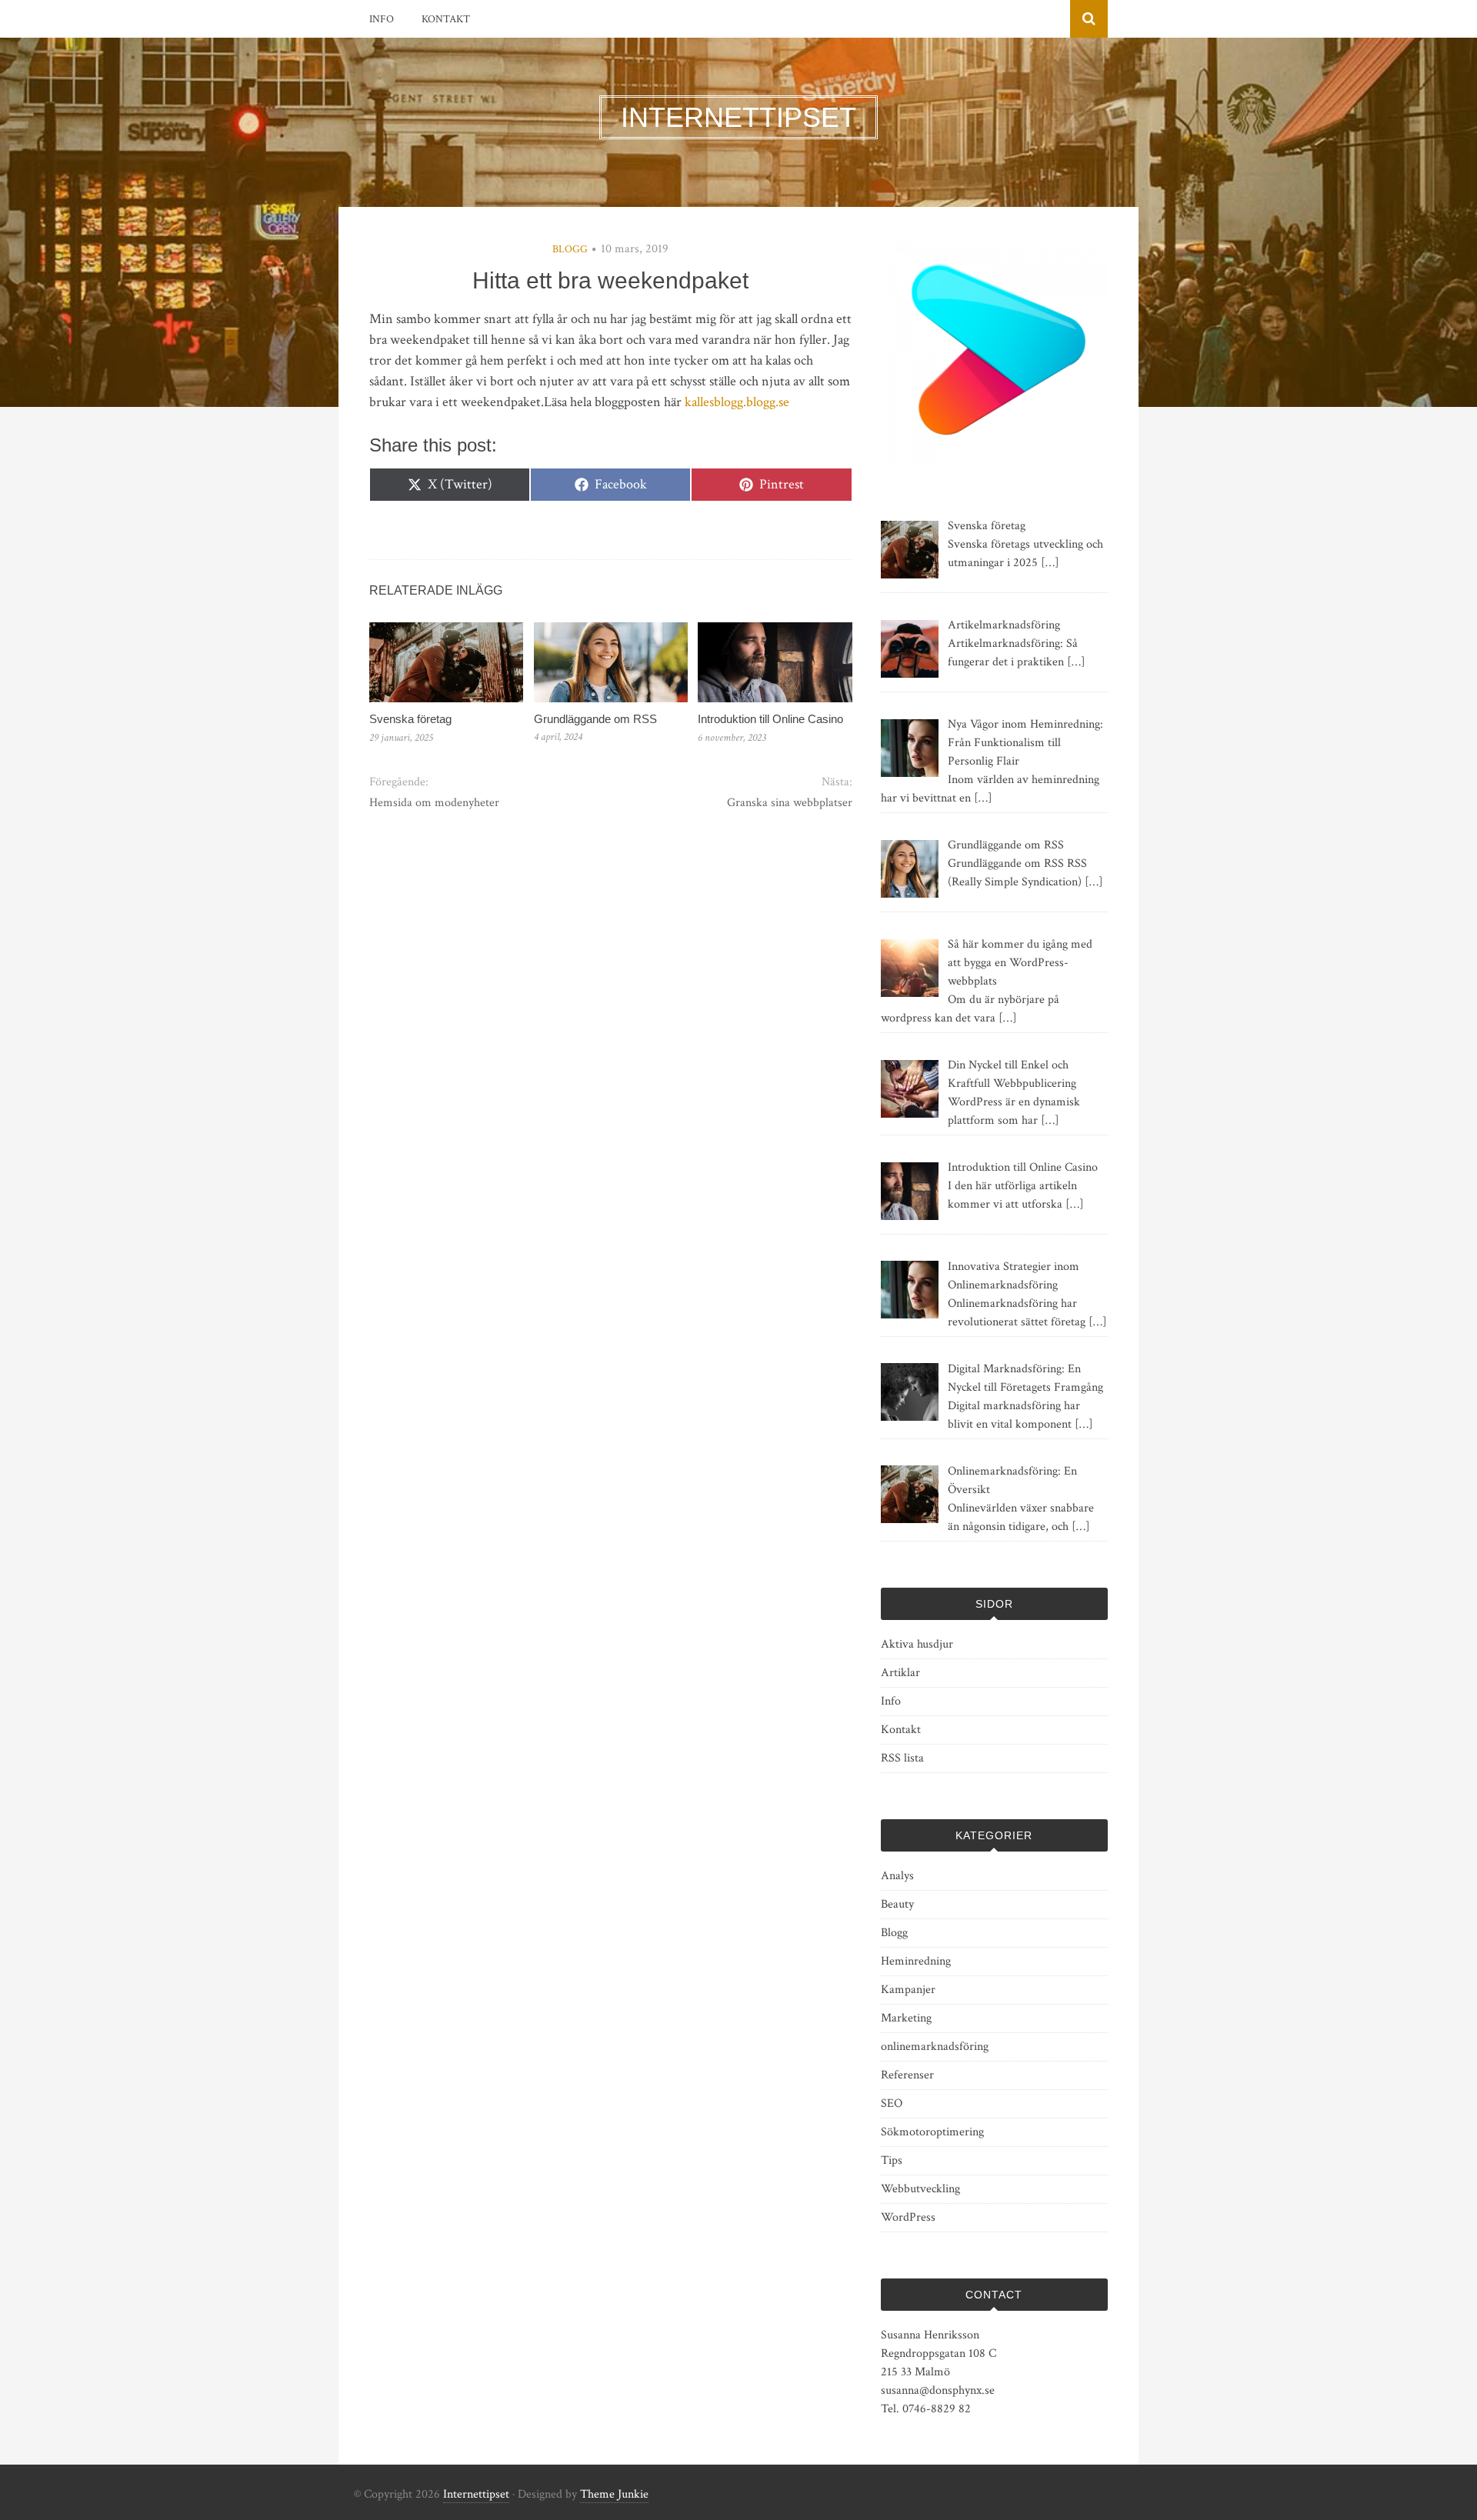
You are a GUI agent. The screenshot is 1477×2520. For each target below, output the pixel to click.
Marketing (906, 2018)
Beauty (897, 1904)
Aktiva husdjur (917, 1644)
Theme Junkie (614, 2494)
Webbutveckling (920, 2189)
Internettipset (476, 2494)
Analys (897, 1876)
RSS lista (902, 1758)
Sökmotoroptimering (932, 2132)
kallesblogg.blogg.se (737, 402)
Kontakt (446, 19)
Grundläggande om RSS (595, 719)
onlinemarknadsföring (935, 2047)
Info (382, 19)
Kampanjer (908, 1990)
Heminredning (916, 1961)
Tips (892, 2160)
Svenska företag (410, 719)
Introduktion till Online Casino (770, 719)
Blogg (570, 249)
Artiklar (900, 1673)
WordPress (908, 2217)
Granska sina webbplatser (789, 803)
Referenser (907, 2075)
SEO (892, 2103)
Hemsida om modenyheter (434, 803)
